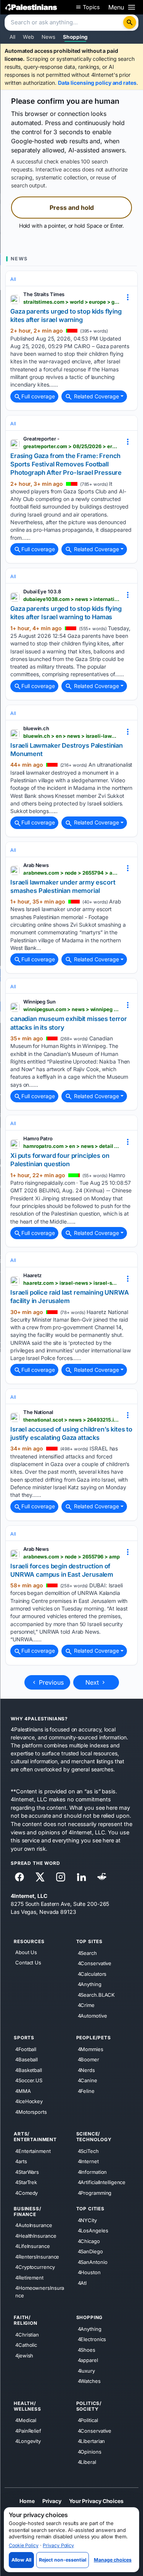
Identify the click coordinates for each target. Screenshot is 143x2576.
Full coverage (38, 396)
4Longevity (28, 2441)
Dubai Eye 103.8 (42, 591)
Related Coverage (96, 396)
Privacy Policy (58, 2545)
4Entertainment (33, 2151)
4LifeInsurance (33, 2246)
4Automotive (92, 2015)
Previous (50, 1682)
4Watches (89, 2381)
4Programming (95, 2192)
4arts (21, 2161)
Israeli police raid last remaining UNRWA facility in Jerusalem (69, 1297)
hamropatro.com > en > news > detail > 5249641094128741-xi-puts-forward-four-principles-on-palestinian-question (71, 1146)
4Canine (88, 2080)
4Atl (82, 2283)
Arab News (36, 865)
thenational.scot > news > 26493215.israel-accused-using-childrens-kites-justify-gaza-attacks (71, 1420)
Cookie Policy (24, 2545)
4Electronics (92, 2339)
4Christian (27, 2334)
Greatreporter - (41, 439)
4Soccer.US (29, 2080)
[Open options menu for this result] (128, 297)
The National (38, 1412)
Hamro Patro (38, 1138)
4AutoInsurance (34, 2225)
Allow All (21, 2560)
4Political (88, 2420)
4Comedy (27, 2192)
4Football (26, 2049)
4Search (87, 1953)
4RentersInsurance (37, 2256)
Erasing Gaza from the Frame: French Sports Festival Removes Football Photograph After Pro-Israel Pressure (66, 464)
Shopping (75, 37)
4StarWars (27, 2172)
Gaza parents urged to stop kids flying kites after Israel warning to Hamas (66, 613)
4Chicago (89, 2241)
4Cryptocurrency (35, 2267)
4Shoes (87, 2349)
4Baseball (27, 2059)
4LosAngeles (93, 2230)
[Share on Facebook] (19, 1877)
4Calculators (92, 1974)
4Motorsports (31, 2112)
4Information (92, 2172)
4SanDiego (90, 2251)
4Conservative (95, 1963)
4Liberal (87, 2462)
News (49, 37)
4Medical (26, 2420)
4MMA (23, 2091)
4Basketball (29, 2070)
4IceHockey (29, 2101)
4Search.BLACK (96, 1994)
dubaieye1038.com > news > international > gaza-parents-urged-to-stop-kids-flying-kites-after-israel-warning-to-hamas (71, 599)
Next (93, 1682)
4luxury (86, 2370)
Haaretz (32, 1275)
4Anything (90, 1984)
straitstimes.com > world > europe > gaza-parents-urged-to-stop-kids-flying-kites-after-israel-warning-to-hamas (71, 302)
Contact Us (28, 1963)
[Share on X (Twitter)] (40, 1877)
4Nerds (86, 2070)
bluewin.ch (36, 728)
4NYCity (87, 2220)
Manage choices (113, 2560)
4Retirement (29, 2277)
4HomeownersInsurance (40, 2292)
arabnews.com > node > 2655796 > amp (71, 1557)
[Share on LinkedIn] (81, 1877)
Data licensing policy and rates (97, 83)
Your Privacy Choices (96, 2501)
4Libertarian (92, 2441)
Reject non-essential (63, 2560)
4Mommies (91, 2049)
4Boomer (88, 2059)
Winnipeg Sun (39, 1002)
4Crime (86, 2005)
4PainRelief (28, 2430)
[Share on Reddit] (102, 1877)
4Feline (86, 2091)
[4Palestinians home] (31, 7)
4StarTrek (26, 2182)
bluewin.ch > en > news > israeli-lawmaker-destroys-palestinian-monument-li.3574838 (71, 736)
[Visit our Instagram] (61, 1877)
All (12, 37)
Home (27, 2501)
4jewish (24, 2355)
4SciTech (88, 2151)
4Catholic (26, 2345)
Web (28, 37)
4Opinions (90, 2451)
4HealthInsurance (36, 2235)
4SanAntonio (93, 2262)
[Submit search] (130, 22)
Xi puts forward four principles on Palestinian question (60, 1160)
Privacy (52, 2501)
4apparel (88, 2360)
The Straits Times (44, 294)
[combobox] (65, 23)
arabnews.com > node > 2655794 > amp (71, 873)
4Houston (89, 2272)
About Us (26, 1952)
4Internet (88, 2161)
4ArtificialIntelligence (102, 2182)
